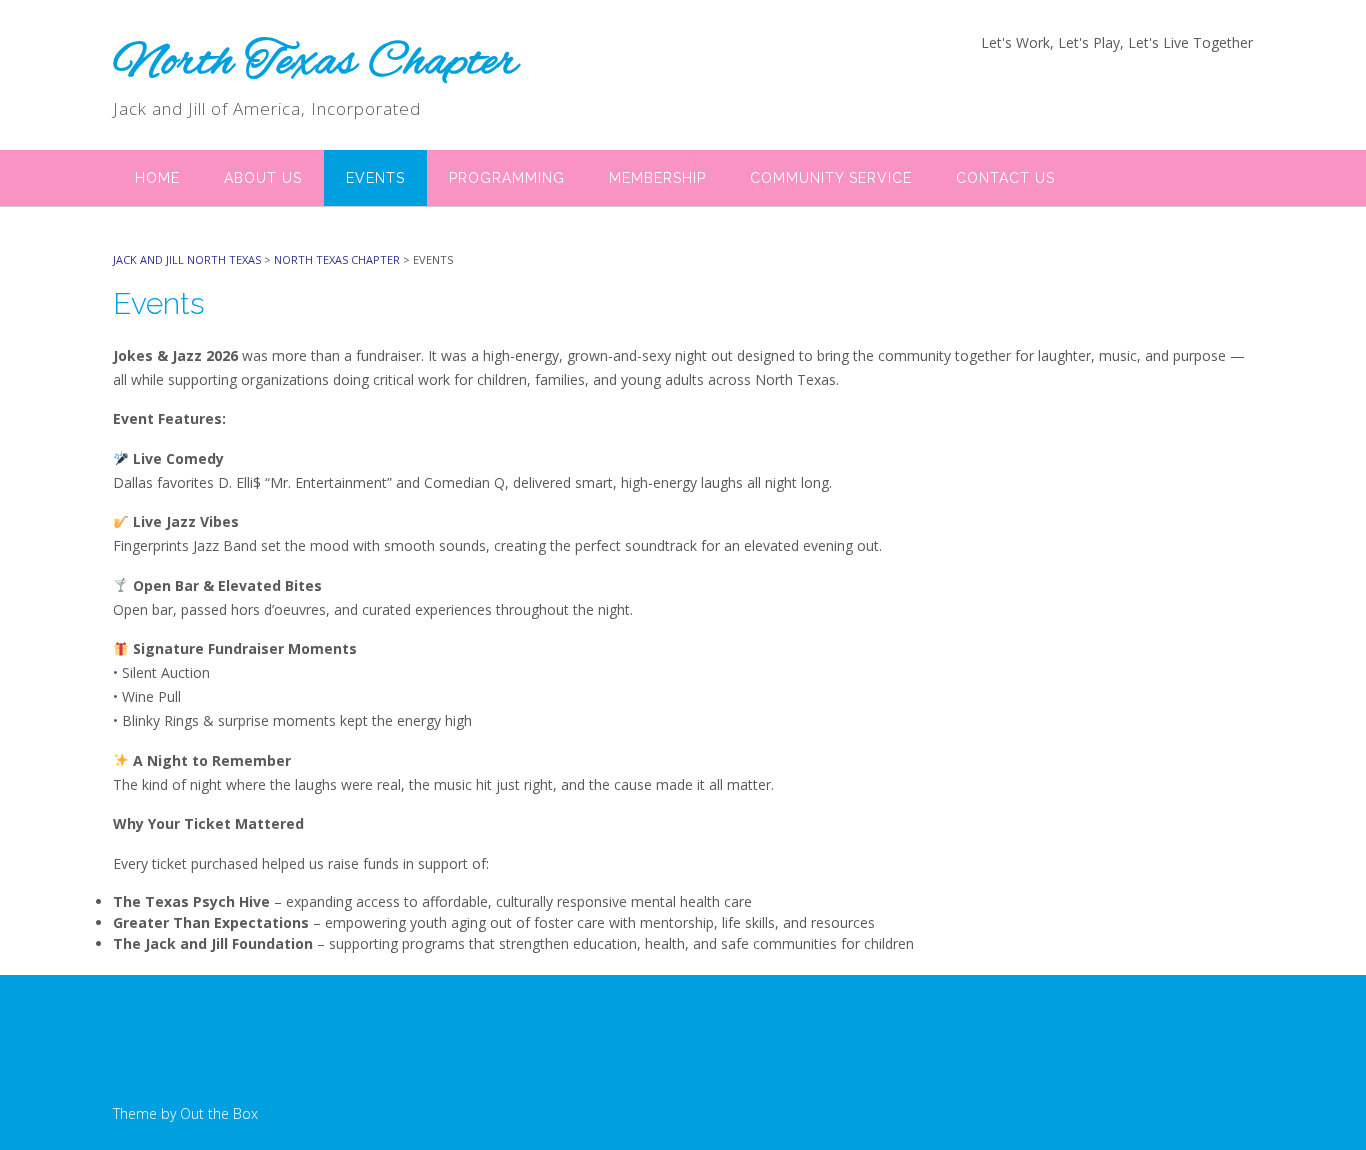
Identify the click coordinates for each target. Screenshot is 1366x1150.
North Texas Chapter (315, 63)
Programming (507, 178)
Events (375, 178)
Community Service (831, 178)
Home (157, 178)
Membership (657, 178)
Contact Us (1005, 178)
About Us (263, 178)
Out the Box (219, 1113)
